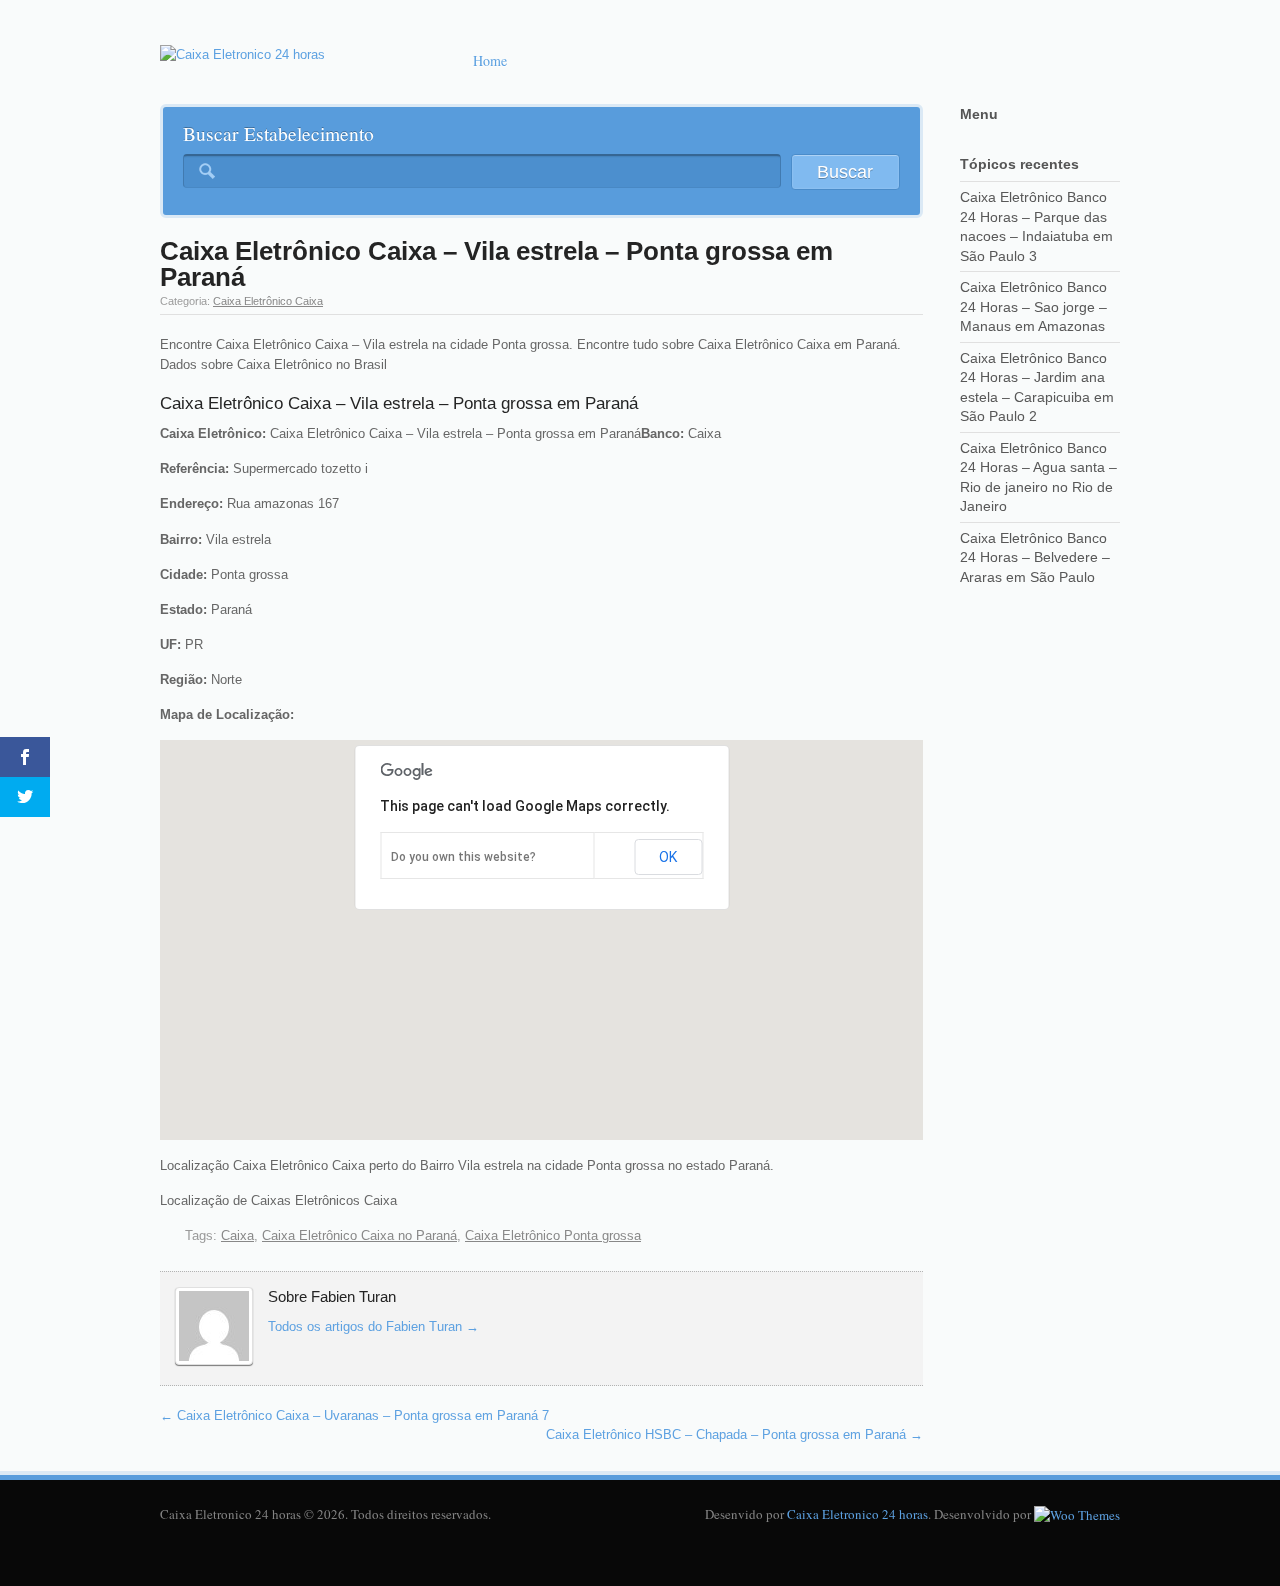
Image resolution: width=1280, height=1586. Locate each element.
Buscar (845, 172)
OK (668, 857)
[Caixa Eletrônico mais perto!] (242, 55)
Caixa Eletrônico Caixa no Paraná (359, 1235)
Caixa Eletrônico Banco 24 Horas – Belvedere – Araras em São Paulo (1035, 557)
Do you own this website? (463, 857)
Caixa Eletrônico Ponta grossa (553, 1235)
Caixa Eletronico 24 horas (857, 1514)
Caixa (237, 1235)
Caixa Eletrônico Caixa (268, 301)
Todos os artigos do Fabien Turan (373, 1326)
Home (490, 60)
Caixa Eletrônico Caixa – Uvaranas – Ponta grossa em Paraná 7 (354, 1415)
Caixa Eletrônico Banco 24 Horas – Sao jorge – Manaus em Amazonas (1033, 306)
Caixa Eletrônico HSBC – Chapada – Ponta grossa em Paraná (734, 1434)
